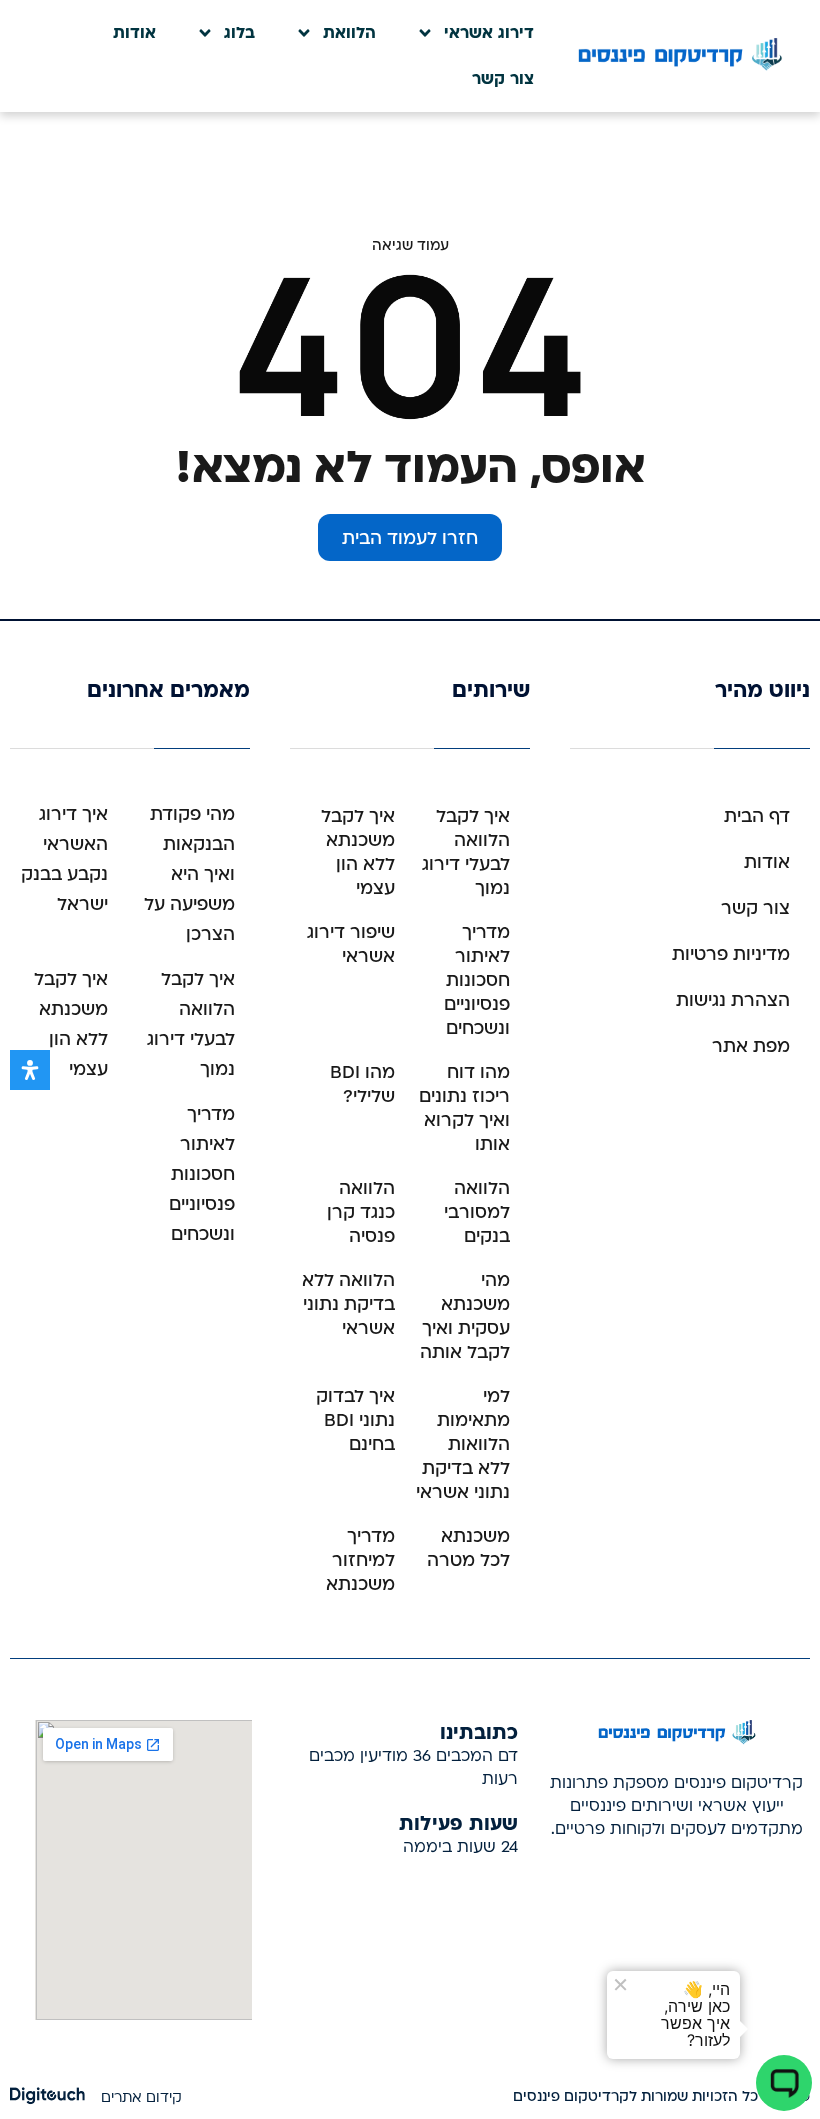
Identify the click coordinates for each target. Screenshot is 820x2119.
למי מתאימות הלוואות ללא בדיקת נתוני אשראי (463, 1444)
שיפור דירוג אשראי (351, 944)
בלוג (239, 33)
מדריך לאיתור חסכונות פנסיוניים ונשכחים (477, 980)
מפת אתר (751, 1046)
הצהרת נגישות (733, 1000)
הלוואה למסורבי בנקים (477, 1212)
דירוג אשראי (489, 33)
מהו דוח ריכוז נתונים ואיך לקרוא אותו (464, 1108)
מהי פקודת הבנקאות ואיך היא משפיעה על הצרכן (189, 874)
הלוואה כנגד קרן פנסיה (361, 1212)
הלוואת (349, 33)
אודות (134, 33)
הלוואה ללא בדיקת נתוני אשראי (348, 1304)
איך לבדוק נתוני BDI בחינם (355, 1420)
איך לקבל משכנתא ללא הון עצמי (358, 852)
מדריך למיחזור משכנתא (360, 1560)
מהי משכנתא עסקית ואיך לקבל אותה (465, 1316)
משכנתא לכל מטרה (468, 1548)
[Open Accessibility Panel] (30, 1070)
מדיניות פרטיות (731, 954)
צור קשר (503, 79)
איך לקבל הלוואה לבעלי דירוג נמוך (466, 852)
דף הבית (757, 816)
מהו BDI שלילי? (362, 1084)
